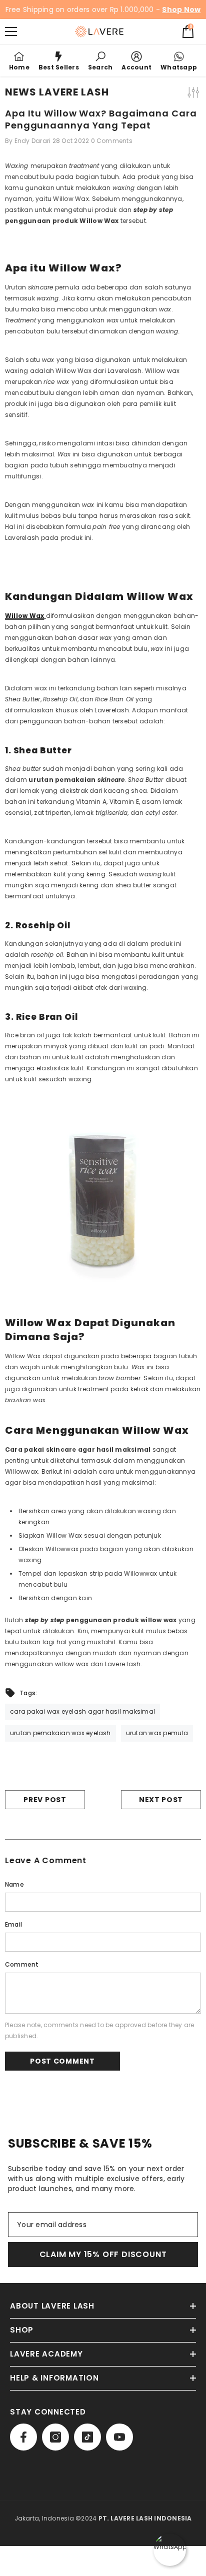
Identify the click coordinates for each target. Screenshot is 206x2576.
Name (14, 1884)
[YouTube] (119, 2437)
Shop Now (181, 9)
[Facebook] (23, 2437)
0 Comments (112, 141)
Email (13, 1924)
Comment (22, 1964)
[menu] (11, 31)
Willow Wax (24, 616)
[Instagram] (55, 2437)
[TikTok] (87, 2437)
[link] (100, 60)
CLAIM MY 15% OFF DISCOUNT (103, 2254)
